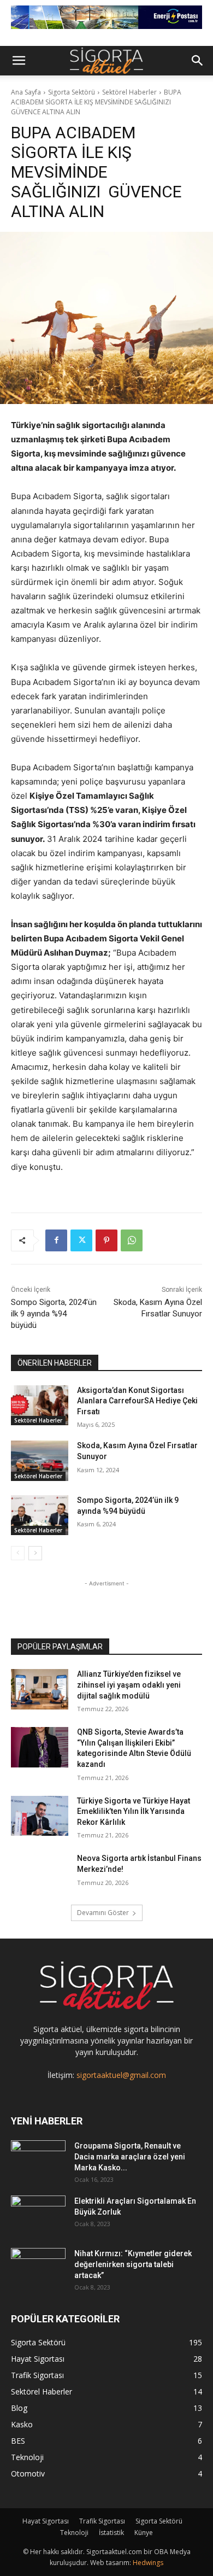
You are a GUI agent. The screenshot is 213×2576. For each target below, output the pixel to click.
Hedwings (148, 2563)
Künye (144, 2533)
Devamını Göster (103, 1913)
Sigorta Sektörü (72, 92)
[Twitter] (81, 1240)
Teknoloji (74, 2533)
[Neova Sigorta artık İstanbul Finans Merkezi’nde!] (40, 1874)
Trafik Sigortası (102, 2521)
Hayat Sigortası (46, 2521)
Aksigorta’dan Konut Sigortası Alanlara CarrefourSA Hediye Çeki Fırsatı (137, 1401)
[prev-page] (18, 1553)
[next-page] (35, 1553)
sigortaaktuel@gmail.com (121, 2075)
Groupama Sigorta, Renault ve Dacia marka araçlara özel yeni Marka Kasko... (130, 2157)
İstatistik (111, 2533)
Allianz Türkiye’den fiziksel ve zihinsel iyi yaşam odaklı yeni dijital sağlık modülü (129, 1685)
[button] (19, 61)
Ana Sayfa (26, 92)
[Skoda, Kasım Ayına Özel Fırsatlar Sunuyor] (40, 1461)
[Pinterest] (106, 1240)
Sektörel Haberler (129, 92)
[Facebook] (56, 1240)
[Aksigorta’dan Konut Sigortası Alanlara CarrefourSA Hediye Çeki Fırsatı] (40, 1406)
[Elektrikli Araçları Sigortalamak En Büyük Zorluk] (38, 2215)
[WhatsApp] (132, 1240)
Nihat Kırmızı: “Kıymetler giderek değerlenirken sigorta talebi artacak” (133, 2264)
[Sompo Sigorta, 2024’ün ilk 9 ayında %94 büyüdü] (40, 1515)
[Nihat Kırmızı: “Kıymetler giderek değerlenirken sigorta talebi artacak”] (38, 2267)
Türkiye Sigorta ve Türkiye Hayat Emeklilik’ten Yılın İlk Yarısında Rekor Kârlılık (134, 1811)
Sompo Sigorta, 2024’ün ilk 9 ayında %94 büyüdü (54, 1314)
